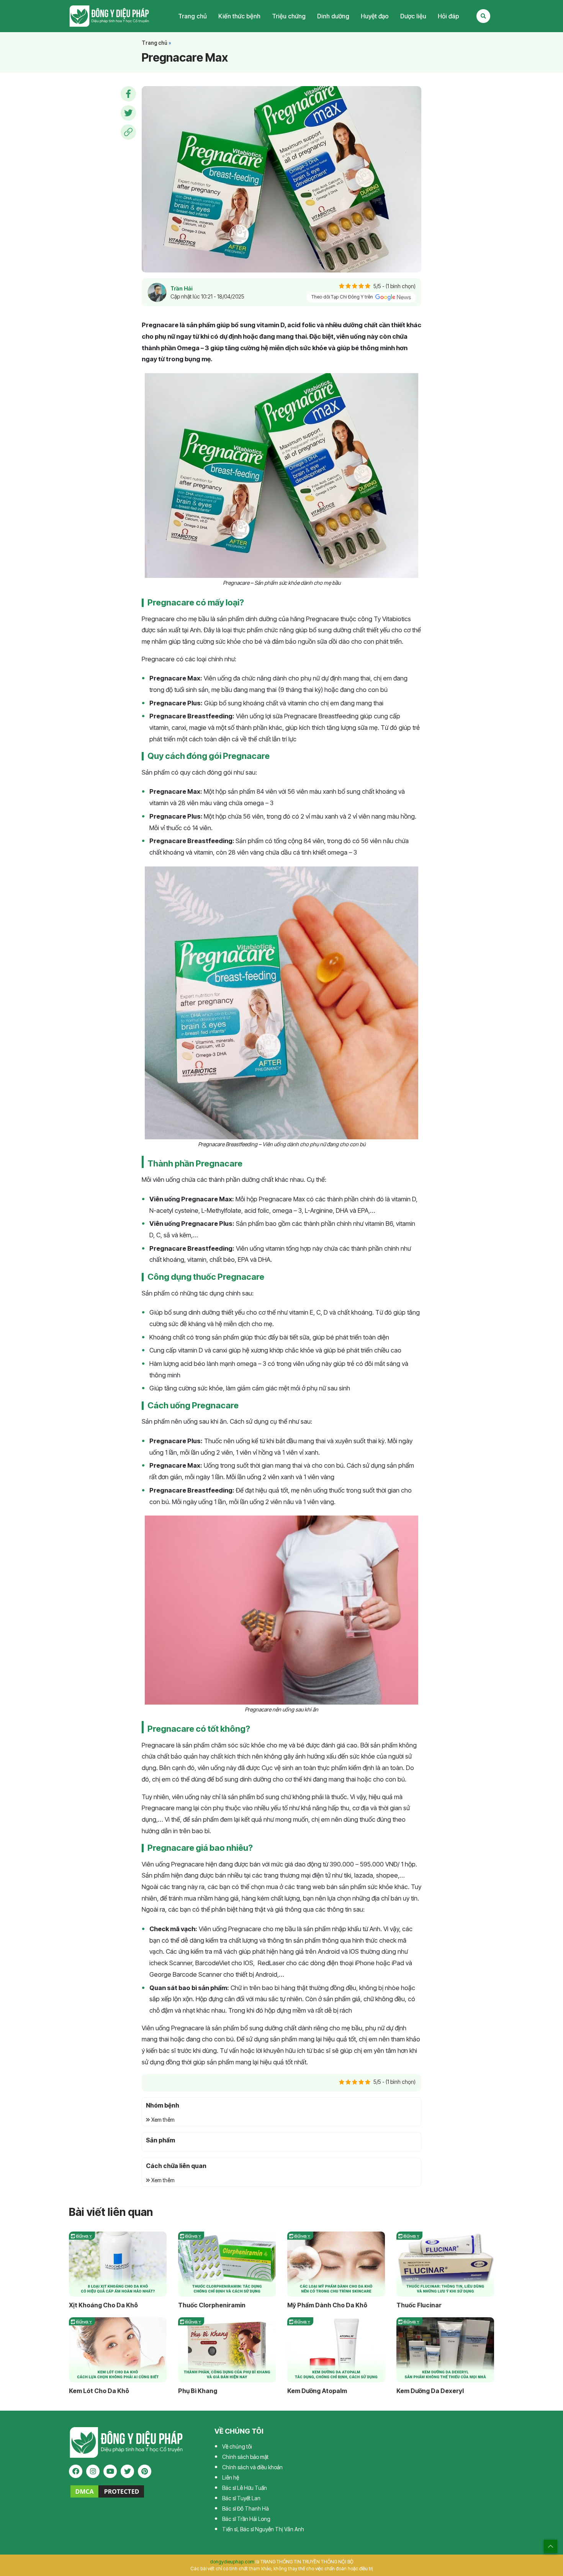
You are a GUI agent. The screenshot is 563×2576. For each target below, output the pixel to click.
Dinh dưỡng (333, 16)
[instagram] (93, 2471)
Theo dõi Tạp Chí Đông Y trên (343, 297)
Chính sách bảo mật (245, 2457)
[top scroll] (551, 2546)
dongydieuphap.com (232, 2562)
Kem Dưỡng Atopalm (317, 2391)
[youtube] (110, 2471)
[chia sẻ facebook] (128, 94)
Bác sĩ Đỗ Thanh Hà (245, 2508)
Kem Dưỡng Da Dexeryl (430, 2391)
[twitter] (127, 2471)
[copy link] (128, 132)
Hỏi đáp (448, 16)
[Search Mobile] (483, 16)
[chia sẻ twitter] (128, 113)
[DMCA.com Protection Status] (107, 2491)
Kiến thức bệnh (239, 16)
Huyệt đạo (375, 16)
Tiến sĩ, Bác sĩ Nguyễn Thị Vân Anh (263, 2529)
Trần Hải (182, 288)
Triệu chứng (289, 16)
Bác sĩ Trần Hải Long (246, 2519)
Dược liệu (413, 16)
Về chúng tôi (237, 2446)
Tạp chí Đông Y (109, 16)
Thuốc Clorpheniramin (212, 2305)
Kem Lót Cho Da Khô (99, 2391)
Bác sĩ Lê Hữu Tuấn (245, 2488)
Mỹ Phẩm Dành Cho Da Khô (327, 2305)
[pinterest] (145, 2471)
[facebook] (76, 2471)
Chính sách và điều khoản (252, 2467)
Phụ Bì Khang (198, 2391)
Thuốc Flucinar (419, 2305)
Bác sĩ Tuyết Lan (241, 2498)
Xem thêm (162, 2120)
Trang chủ (192, 16)
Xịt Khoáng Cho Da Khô (103, 2305)
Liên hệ (231, 2477)
